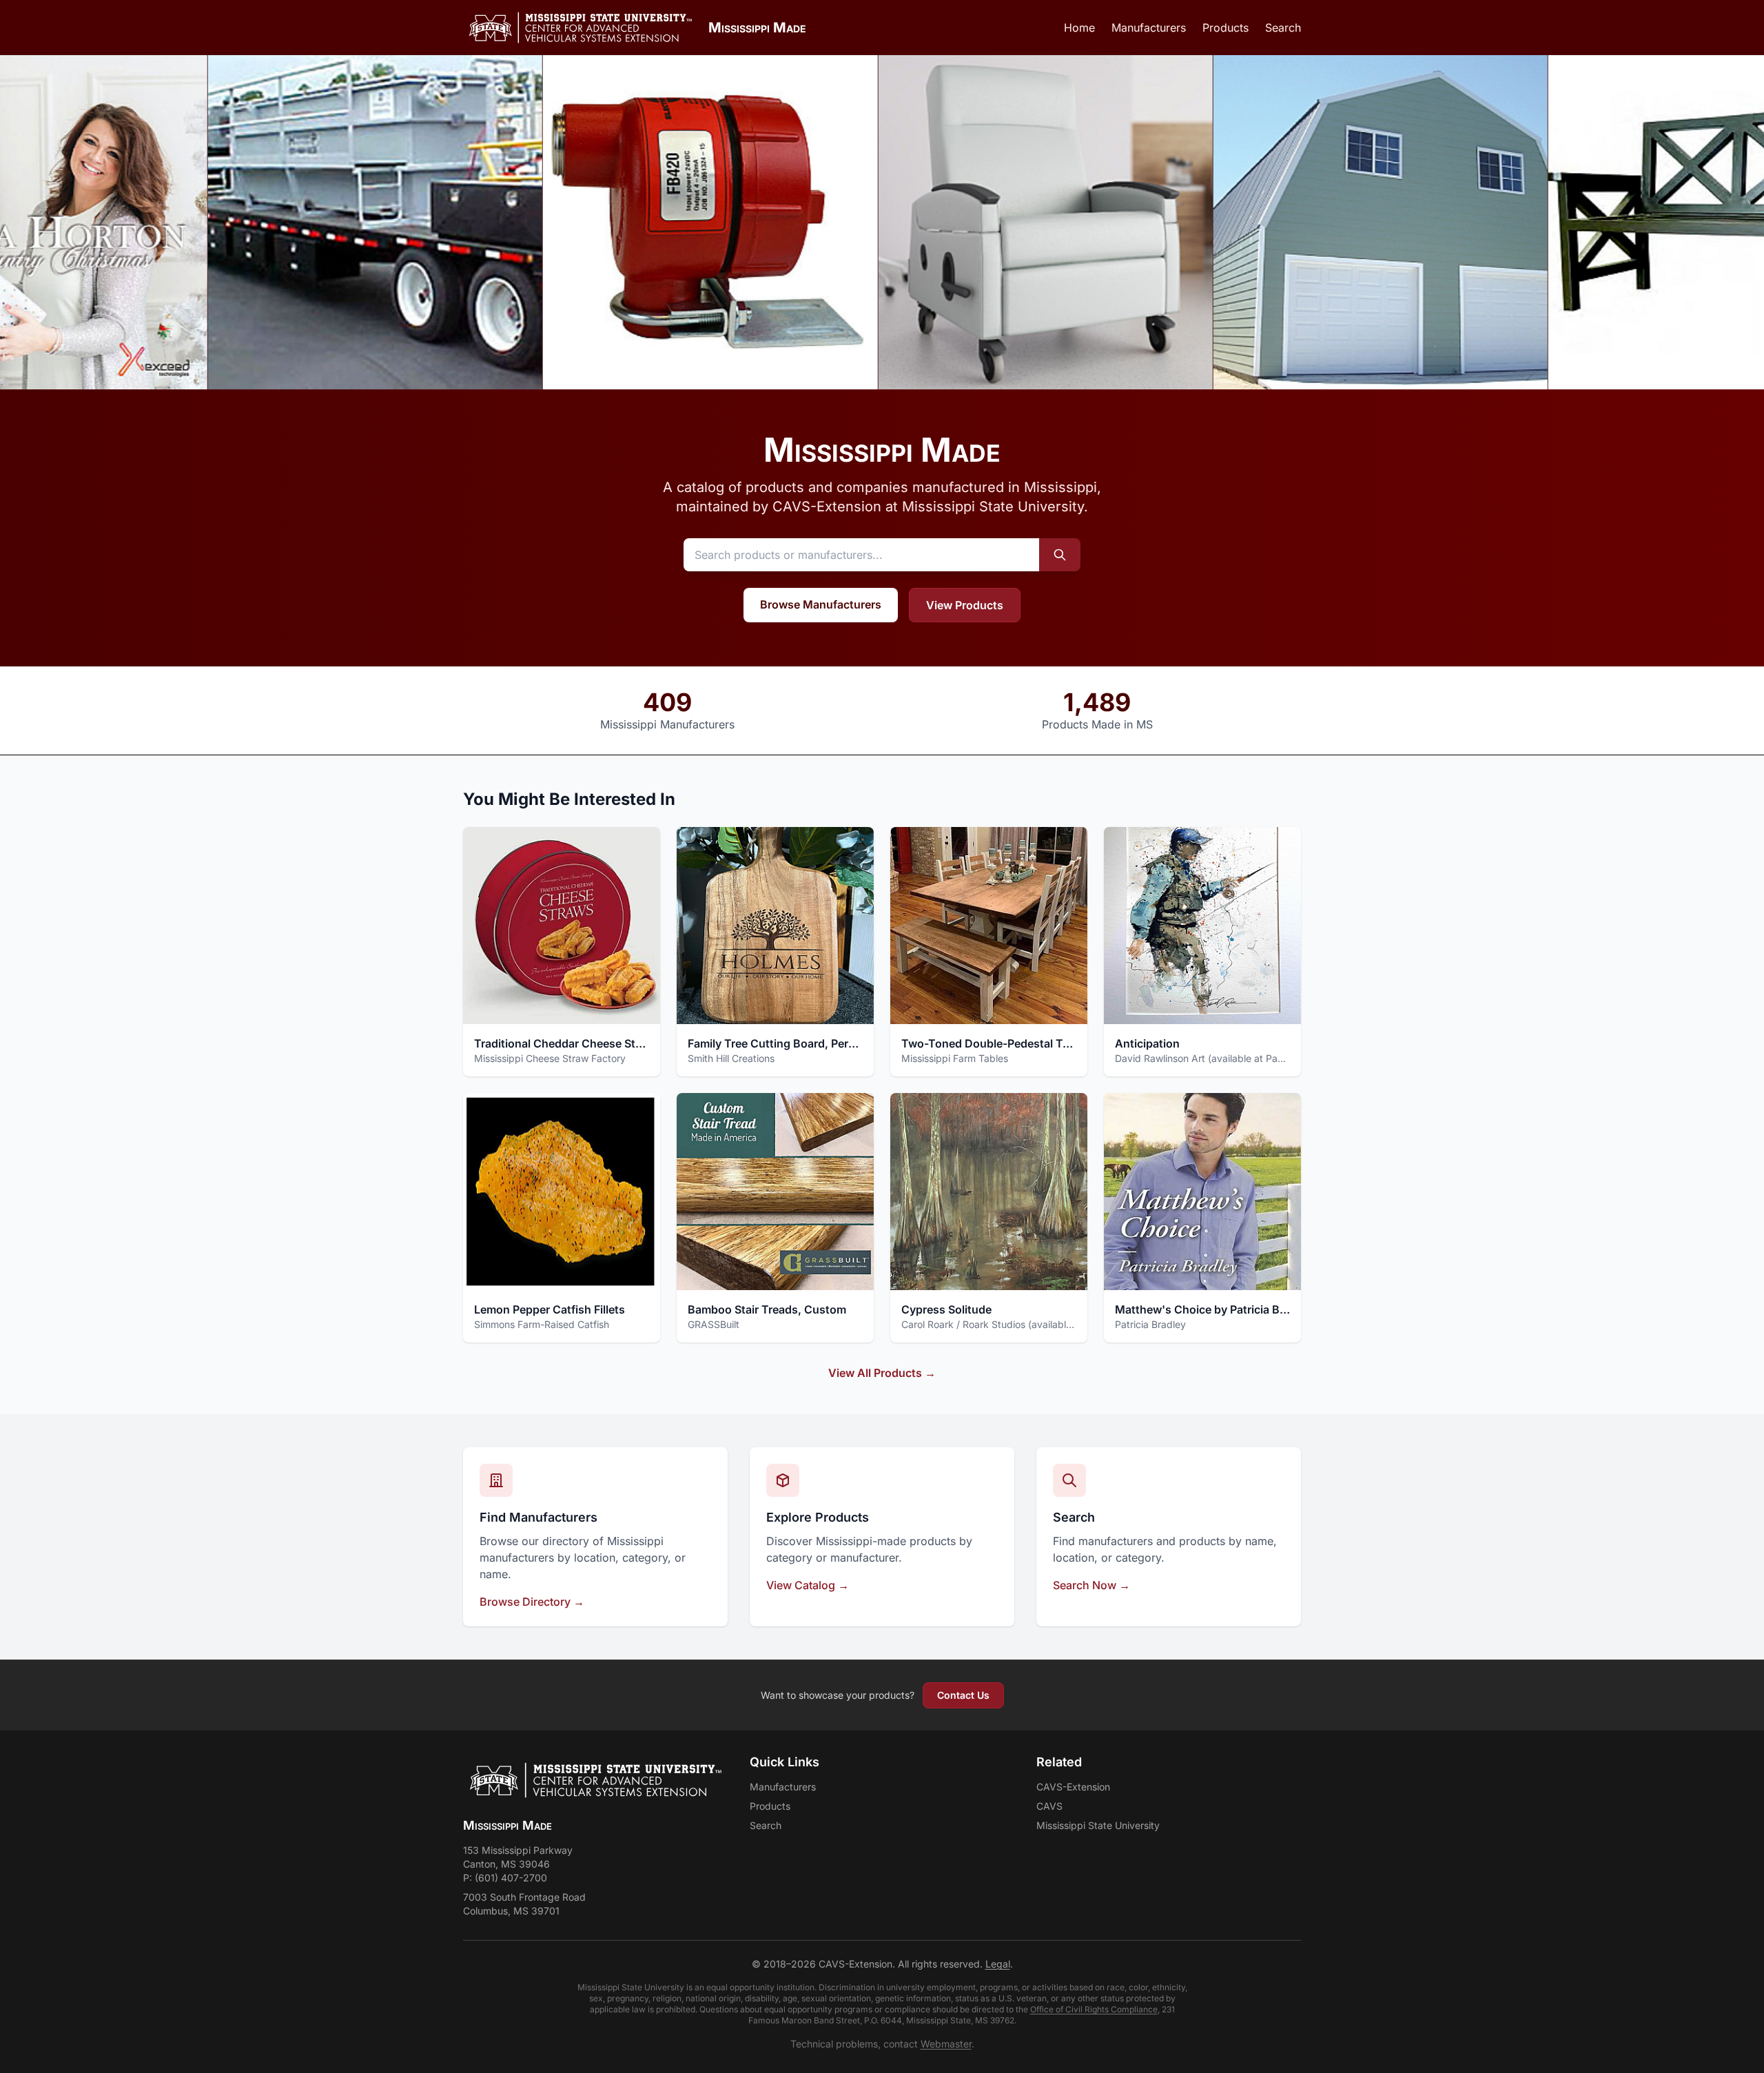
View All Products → (882, 1373)
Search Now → (1091, 1585)
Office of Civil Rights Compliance (1094, 2009)
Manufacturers (1149, 28)
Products (1225, 28)
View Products (965, 605)
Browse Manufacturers (821, 604)
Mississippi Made (757, 28)
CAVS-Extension (1073, 1787)
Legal (998, 1964)
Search (1283, 28)
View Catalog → (808, 1585)
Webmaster (946, 2044)
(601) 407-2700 (511, 1878)
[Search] (1060, 555)
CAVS (1049, 1806)
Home (1079, 28)
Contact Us (963, 1695)
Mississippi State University (1098, 1825)
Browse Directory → (532, 1602)
